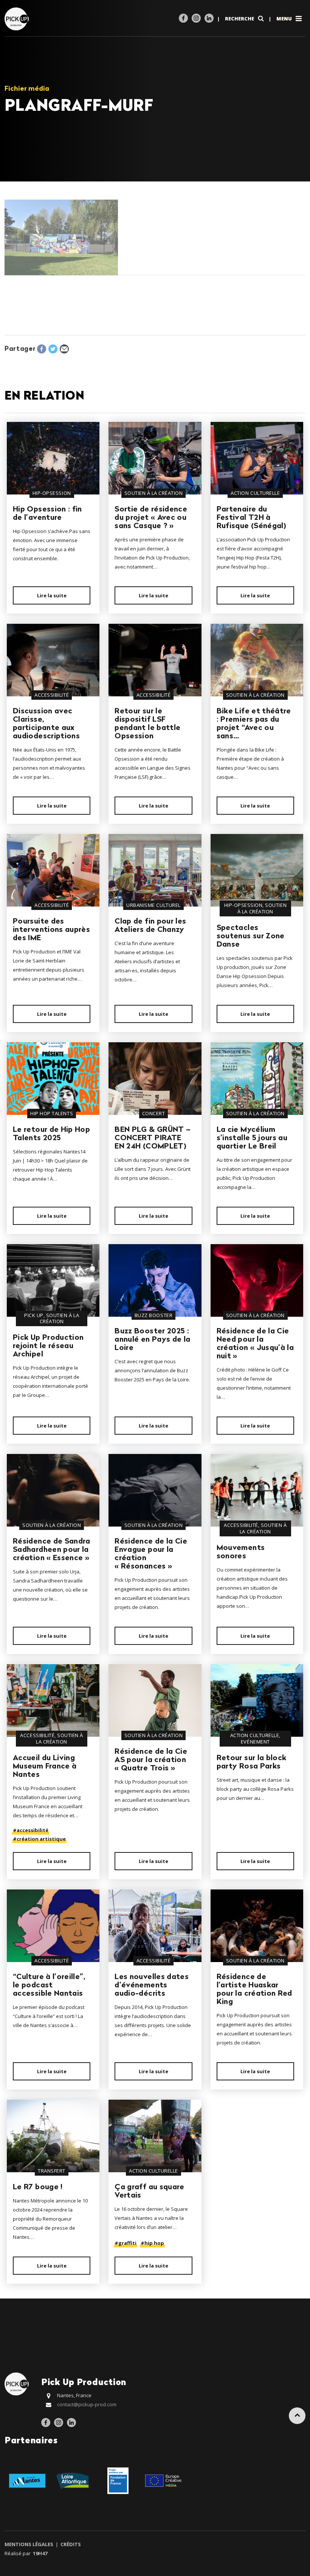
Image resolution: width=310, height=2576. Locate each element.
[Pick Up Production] (18, 18)
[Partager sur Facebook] (42, 349)
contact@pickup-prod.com (87, 2404)
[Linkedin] (209, 18)
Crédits (70, 2544)
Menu (285, 19)
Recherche (240, 19)
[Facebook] (183, 18)
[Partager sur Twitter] (53, 349)
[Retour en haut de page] (297, 2416)
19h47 (40, 2553)
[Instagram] (196, 18)
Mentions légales (29, 2544)
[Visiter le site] (27, 2480)
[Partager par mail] (64, 349)
